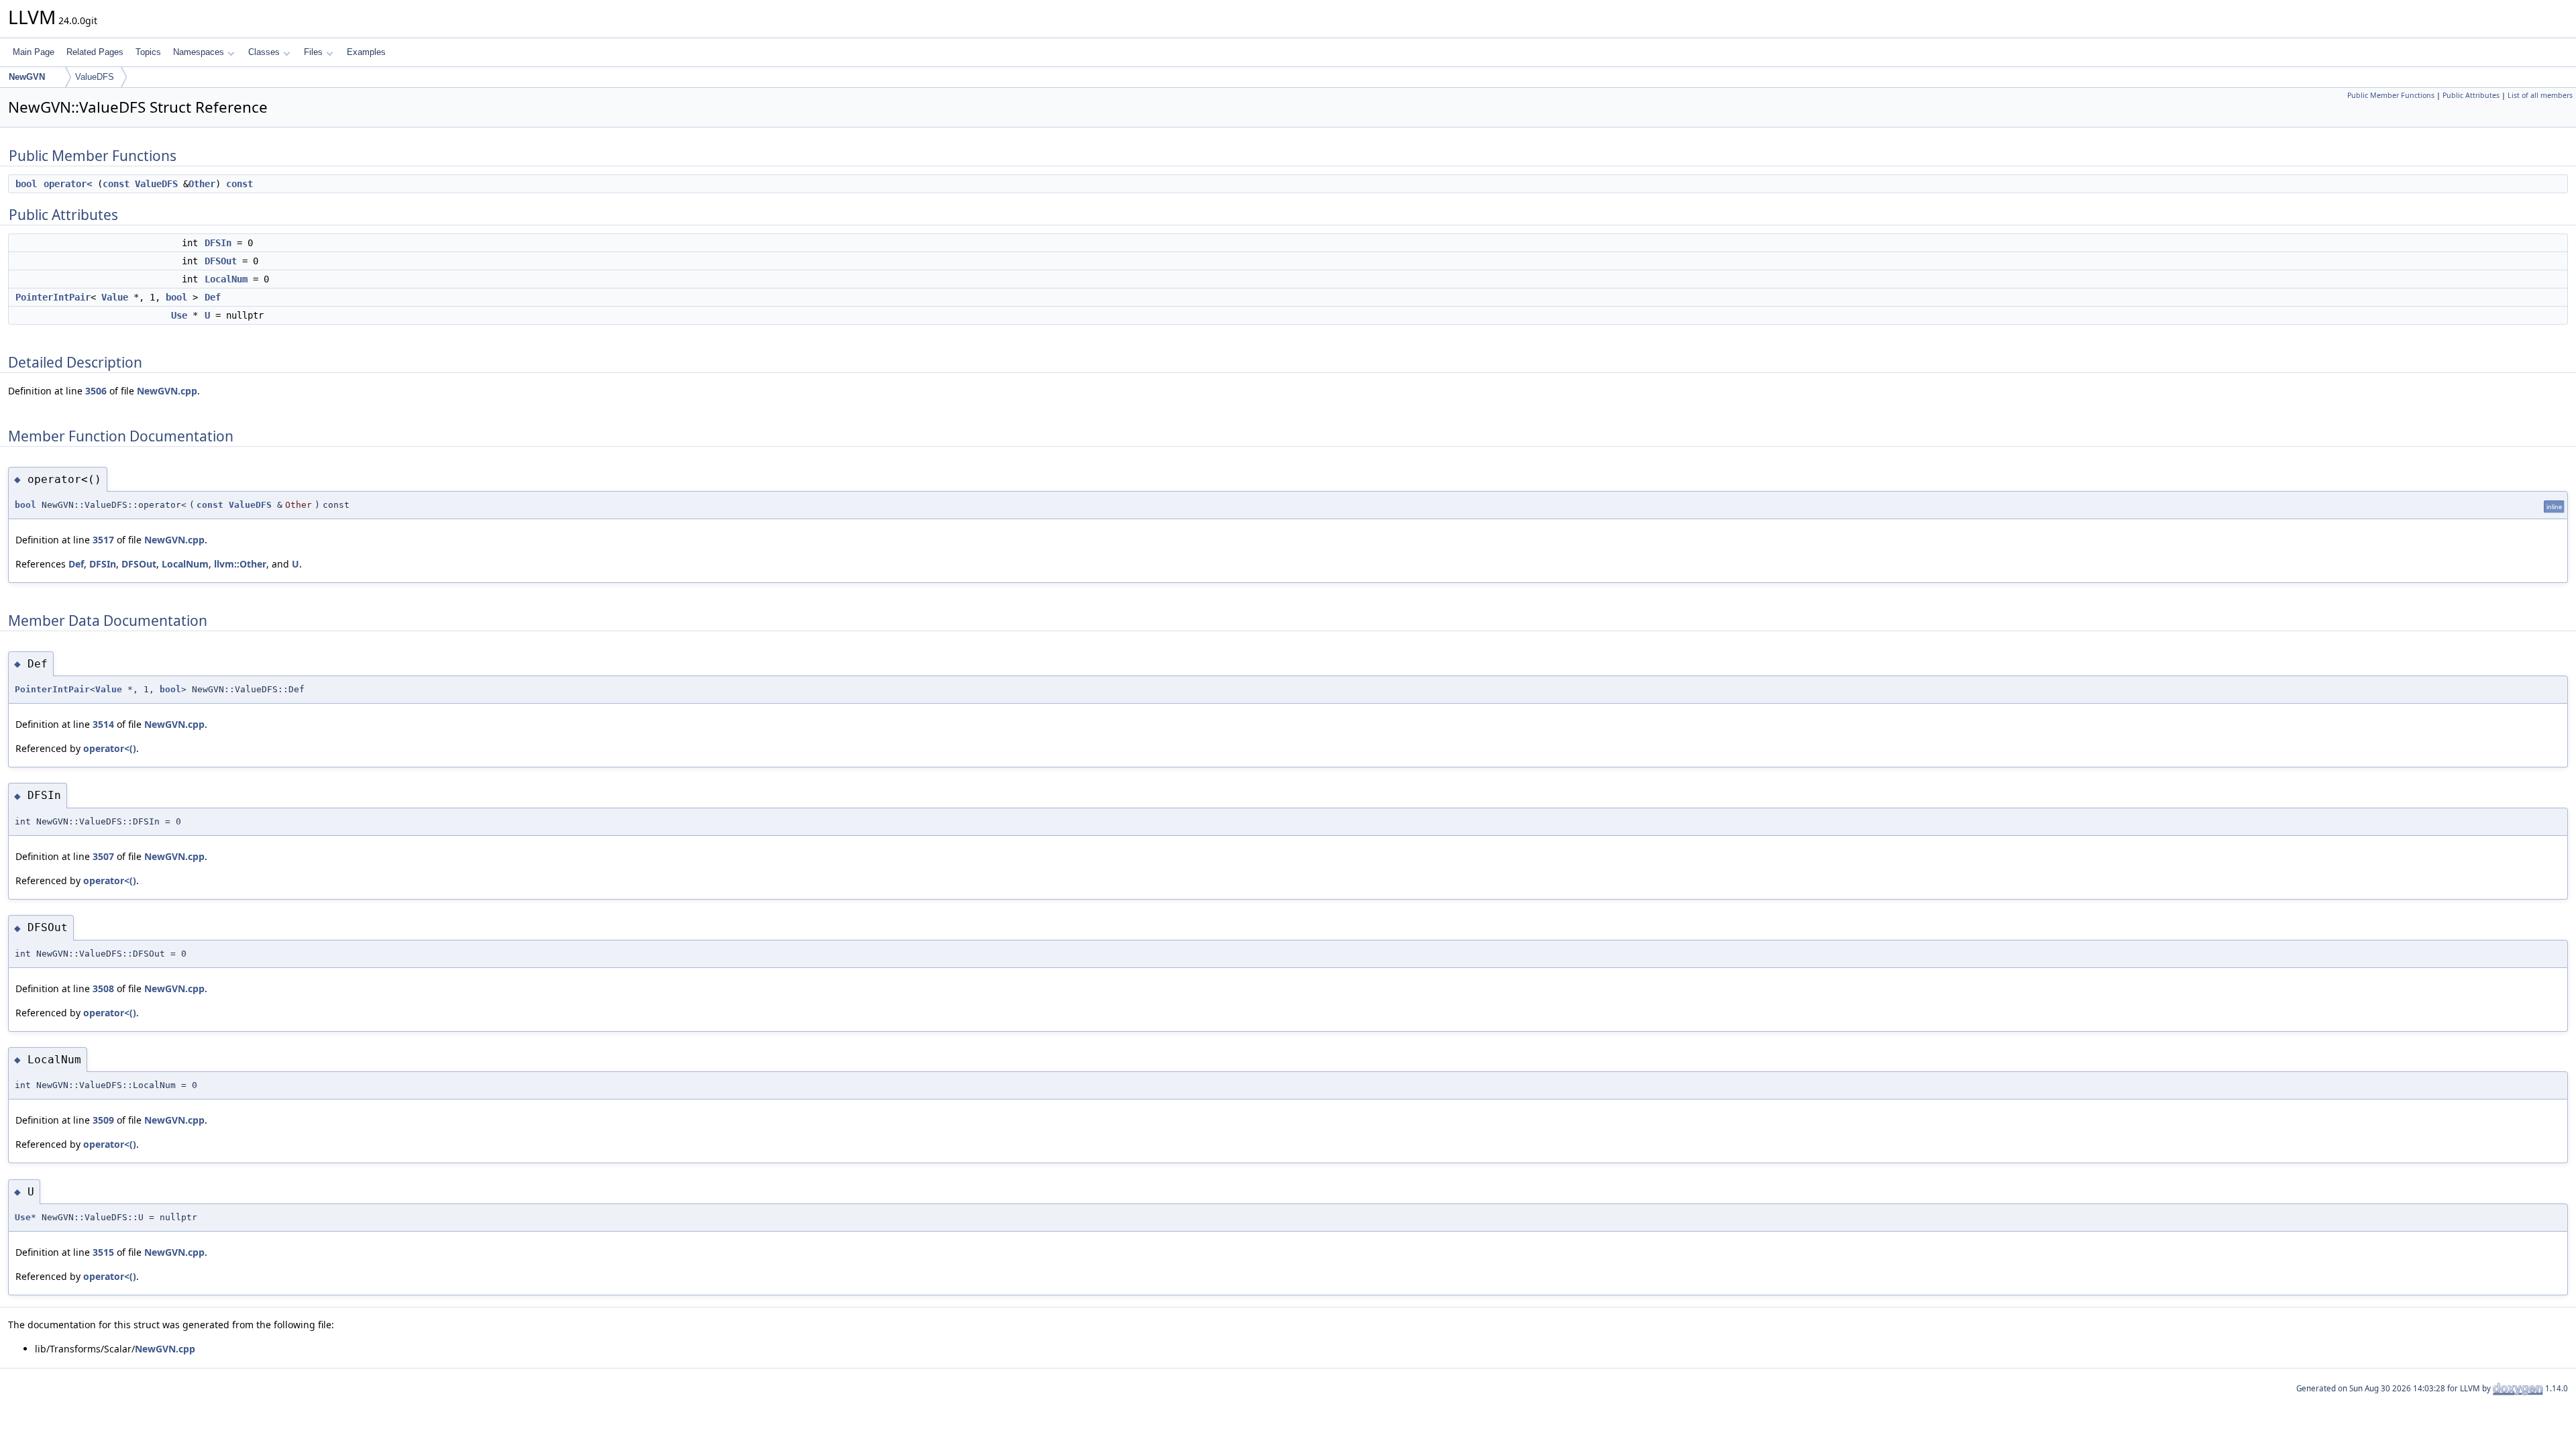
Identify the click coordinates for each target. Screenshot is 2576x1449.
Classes (264, 52)
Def (213, 297)
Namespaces (199, 52)
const (116, 184)
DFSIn (218, 243)
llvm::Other (240, 564)
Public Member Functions (2391, 95)
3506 (96, 391)
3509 (103, 1120)
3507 (103, 856)
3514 (103, 724)
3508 (103, 988)
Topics (148, 52)
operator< (68, 184)
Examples (366, 52)
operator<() (110, 748)
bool (26, 184)
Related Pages (95, 52)
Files (313, 52)
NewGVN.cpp (167, 391)
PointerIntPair (53, 297)
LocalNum (226, 279)
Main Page (34, 52)
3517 (103, 540)
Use (179, 315)
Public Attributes (2471, 95)
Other (202, 184)
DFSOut (221, 261)
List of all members (2540, 95)
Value (115, 297)
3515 (103, 1252)
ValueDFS (95, 77)
